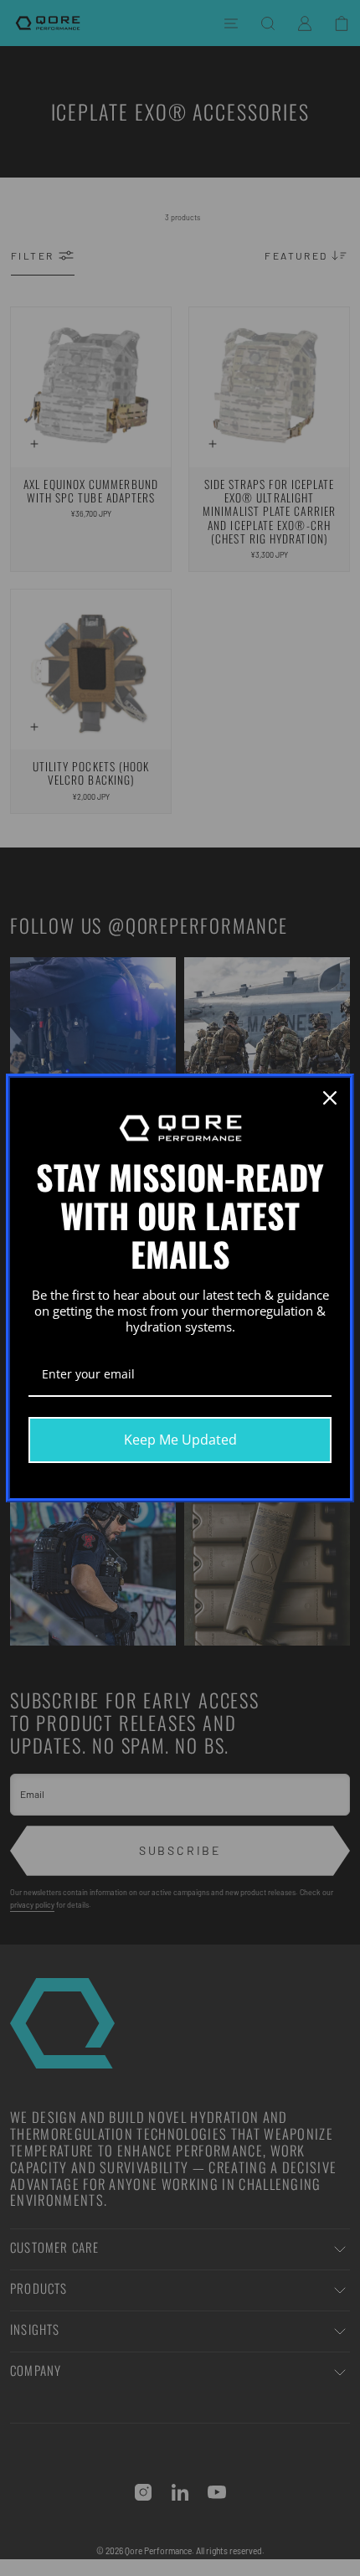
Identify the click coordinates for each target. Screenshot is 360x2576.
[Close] (330, 1098)
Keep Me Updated (180, 1440)
